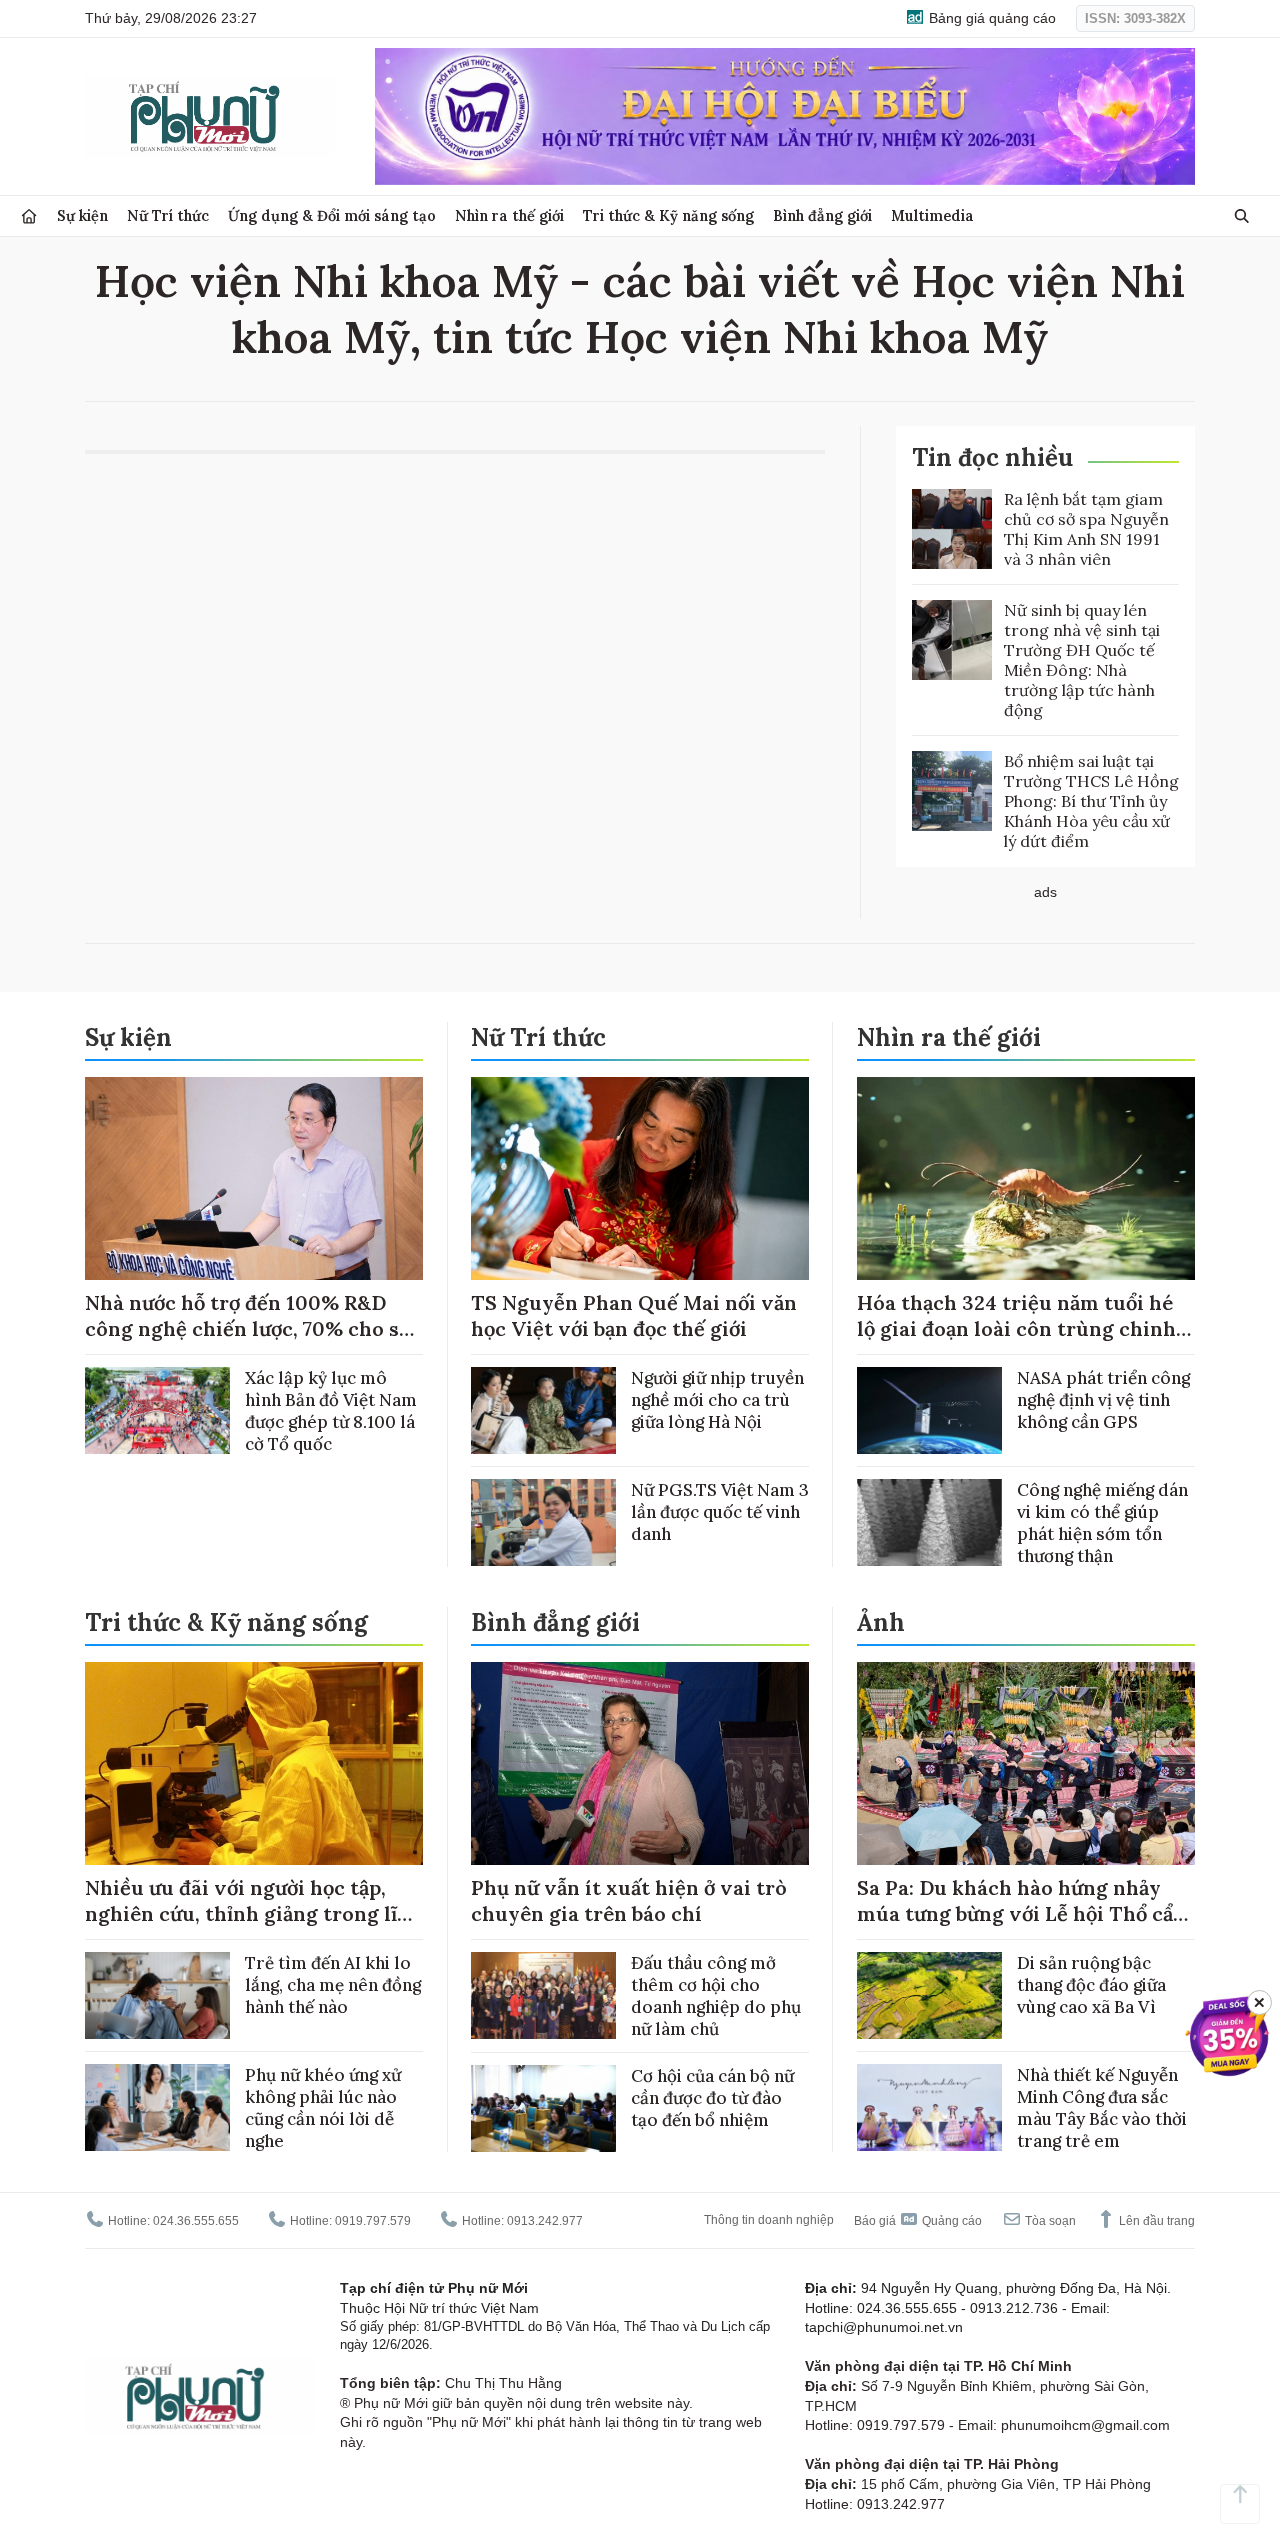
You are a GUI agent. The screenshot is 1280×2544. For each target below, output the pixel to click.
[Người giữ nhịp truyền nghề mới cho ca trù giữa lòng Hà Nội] (543, 1410)
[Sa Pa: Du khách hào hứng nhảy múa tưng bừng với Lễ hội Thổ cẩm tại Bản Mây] (1026, 1763)
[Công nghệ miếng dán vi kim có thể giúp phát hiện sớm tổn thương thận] (929, 1522)
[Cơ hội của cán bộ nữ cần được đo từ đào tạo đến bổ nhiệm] (543, 2108)
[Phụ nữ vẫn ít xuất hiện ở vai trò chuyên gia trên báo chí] (640, 1763)
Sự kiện (82, 215)
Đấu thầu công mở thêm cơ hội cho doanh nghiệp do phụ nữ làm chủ (716, 1996)
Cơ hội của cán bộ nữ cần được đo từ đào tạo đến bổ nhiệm (712, 2098)
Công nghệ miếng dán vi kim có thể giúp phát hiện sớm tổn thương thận (1102, 1523)
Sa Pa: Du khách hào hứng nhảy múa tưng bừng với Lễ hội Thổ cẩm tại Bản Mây (1024, 1913)
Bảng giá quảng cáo (990, 18)
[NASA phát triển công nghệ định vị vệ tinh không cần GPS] (929, 1410)
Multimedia (932, 215)
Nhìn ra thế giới (509, 215)
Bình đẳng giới (822, 215)
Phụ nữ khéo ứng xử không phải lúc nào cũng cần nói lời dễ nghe (323, 2108)
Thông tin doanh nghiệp (769, 2220)
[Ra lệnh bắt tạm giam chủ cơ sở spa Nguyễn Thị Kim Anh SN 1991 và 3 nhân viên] (952, 529)
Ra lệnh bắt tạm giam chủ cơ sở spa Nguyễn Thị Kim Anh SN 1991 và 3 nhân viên (1086, 529)
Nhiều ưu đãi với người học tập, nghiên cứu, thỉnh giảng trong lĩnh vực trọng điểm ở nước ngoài (254, 1913)
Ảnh (881, 1622)
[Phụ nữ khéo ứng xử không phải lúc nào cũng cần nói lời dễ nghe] (157, 2107)
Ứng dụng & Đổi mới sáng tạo (332, 215)
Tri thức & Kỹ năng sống (668, 215)
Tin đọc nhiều (992, 457)
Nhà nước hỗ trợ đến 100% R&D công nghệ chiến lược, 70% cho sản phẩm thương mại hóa (253, 1328)
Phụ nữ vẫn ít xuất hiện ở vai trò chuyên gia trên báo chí (629, 1900)
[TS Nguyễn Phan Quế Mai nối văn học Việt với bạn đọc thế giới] (640, 1178)
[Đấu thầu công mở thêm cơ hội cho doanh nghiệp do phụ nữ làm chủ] (543, 1995)
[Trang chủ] (29, 216)
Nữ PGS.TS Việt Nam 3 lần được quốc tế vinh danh (720, 1512)
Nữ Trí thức (168, 215)
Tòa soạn (1049, 2221)
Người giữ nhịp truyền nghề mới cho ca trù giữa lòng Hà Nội (717, 1400)
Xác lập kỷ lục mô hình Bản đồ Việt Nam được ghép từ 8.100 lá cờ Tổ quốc (331, 1411)
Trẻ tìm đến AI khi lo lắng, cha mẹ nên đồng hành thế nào (333, 1985)
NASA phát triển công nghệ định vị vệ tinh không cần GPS (1103, 1400)
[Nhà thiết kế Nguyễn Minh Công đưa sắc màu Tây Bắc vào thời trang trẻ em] (929, 2107)
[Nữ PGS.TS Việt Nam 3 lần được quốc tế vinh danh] (543, 1522)
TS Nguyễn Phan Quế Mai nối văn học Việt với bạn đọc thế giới (634, 1315)
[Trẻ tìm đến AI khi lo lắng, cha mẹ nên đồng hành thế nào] (157, 1995)
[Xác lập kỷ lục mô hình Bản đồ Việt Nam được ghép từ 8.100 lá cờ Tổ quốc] (157, 1410)
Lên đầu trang (1155, 2221)
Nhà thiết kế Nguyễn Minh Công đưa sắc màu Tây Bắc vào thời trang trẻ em (1102, 2108)
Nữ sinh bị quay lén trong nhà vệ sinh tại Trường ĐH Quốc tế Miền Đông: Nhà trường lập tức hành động (1082, 660)
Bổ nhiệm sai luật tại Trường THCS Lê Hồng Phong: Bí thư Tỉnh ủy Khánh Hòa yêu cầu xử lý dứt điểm (1091, 801)
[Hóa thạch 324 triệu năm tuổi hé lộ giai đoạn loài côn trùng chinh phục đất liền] (1026, 1178)
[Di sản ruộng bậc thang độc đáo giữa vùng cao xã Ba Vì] (929, 1995)
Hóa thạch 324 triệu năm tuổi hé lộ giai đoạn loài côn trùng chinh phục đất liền (1016, 1328)
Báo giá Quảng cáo (918, 2221)
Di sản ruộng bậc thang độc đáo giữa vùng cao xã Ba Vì (1091, 1985)
